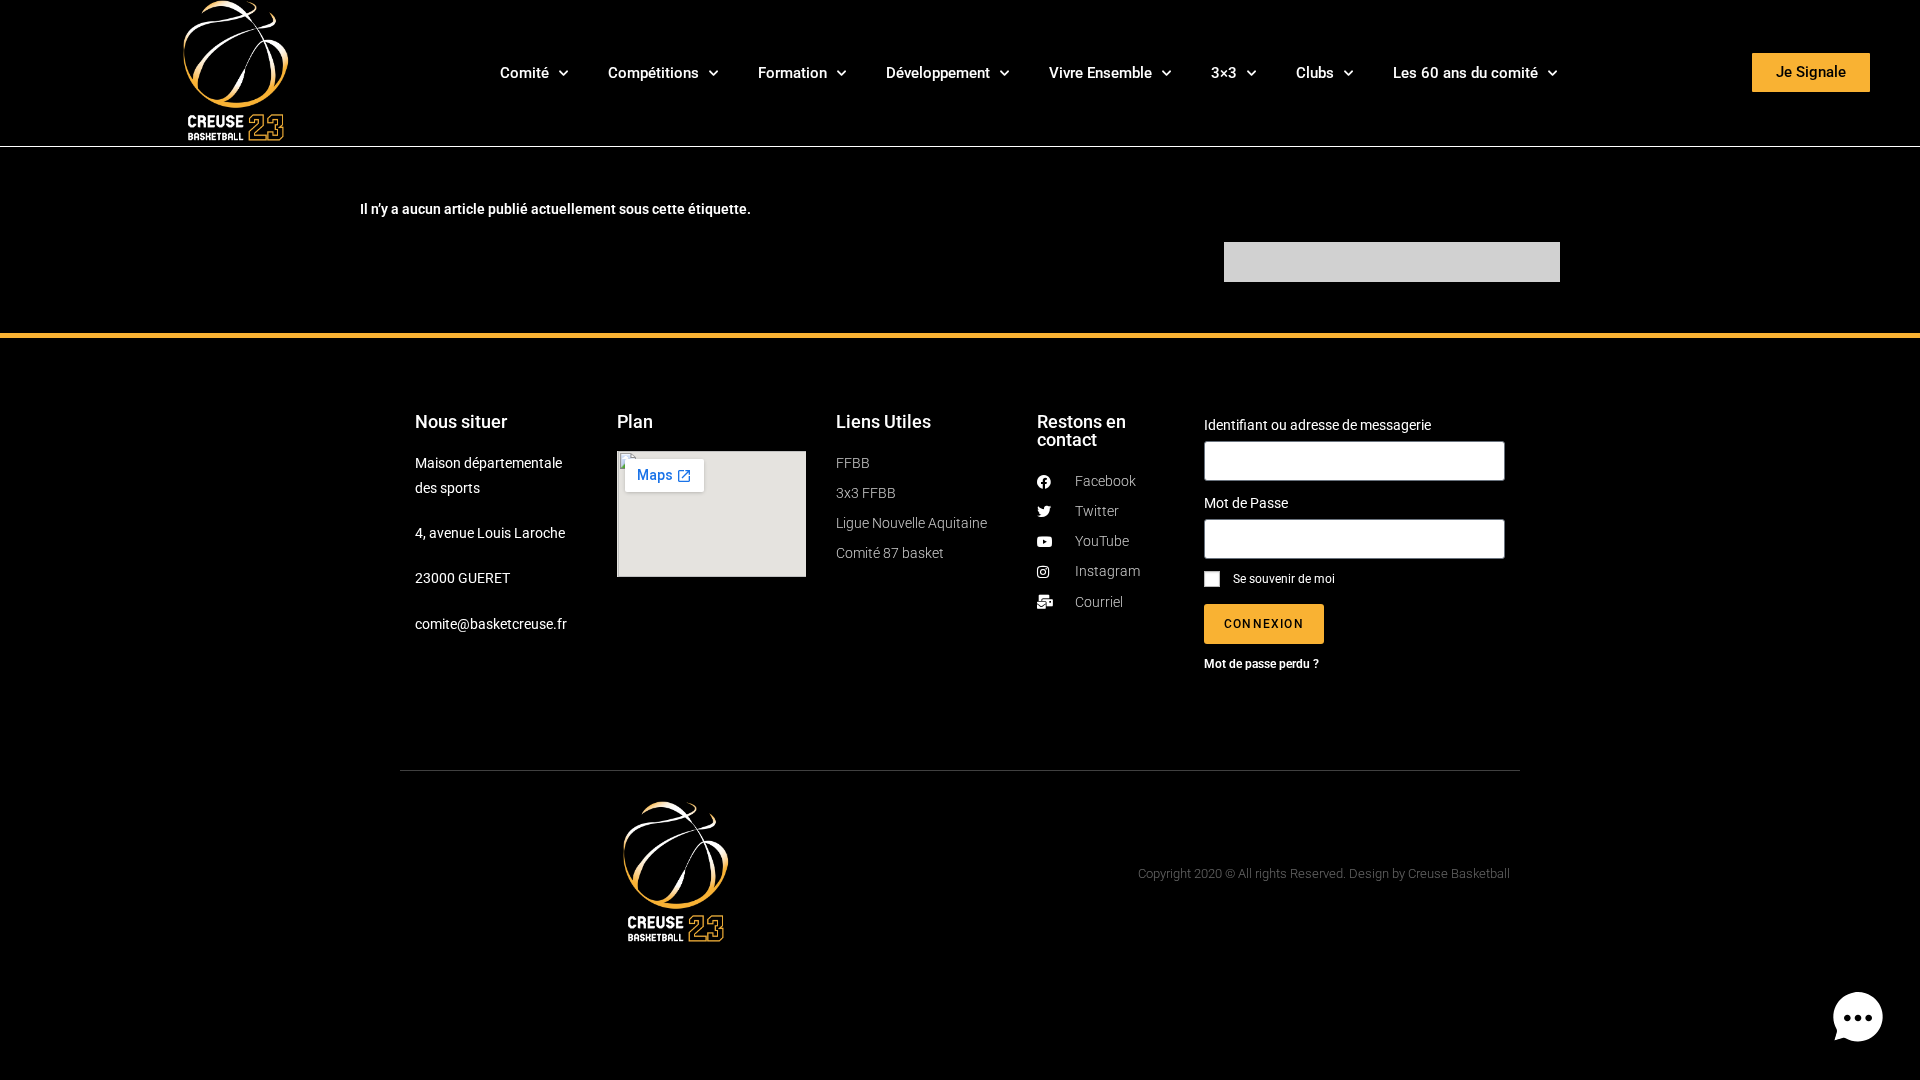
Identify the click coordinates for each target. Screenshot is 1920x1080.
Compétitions (653, 73)
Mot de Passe (1246, 503)
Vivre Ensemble (1100, 73)
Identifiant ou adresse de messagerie (1317, 425)
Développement (938, 73)
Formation (792, 73)
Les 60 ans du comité (1465, 73)
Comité (524, 73)
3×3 (1224, 73)
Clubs (1315, 73)
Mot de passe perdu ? (1261, 664)
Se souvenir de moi (1282, 579)
